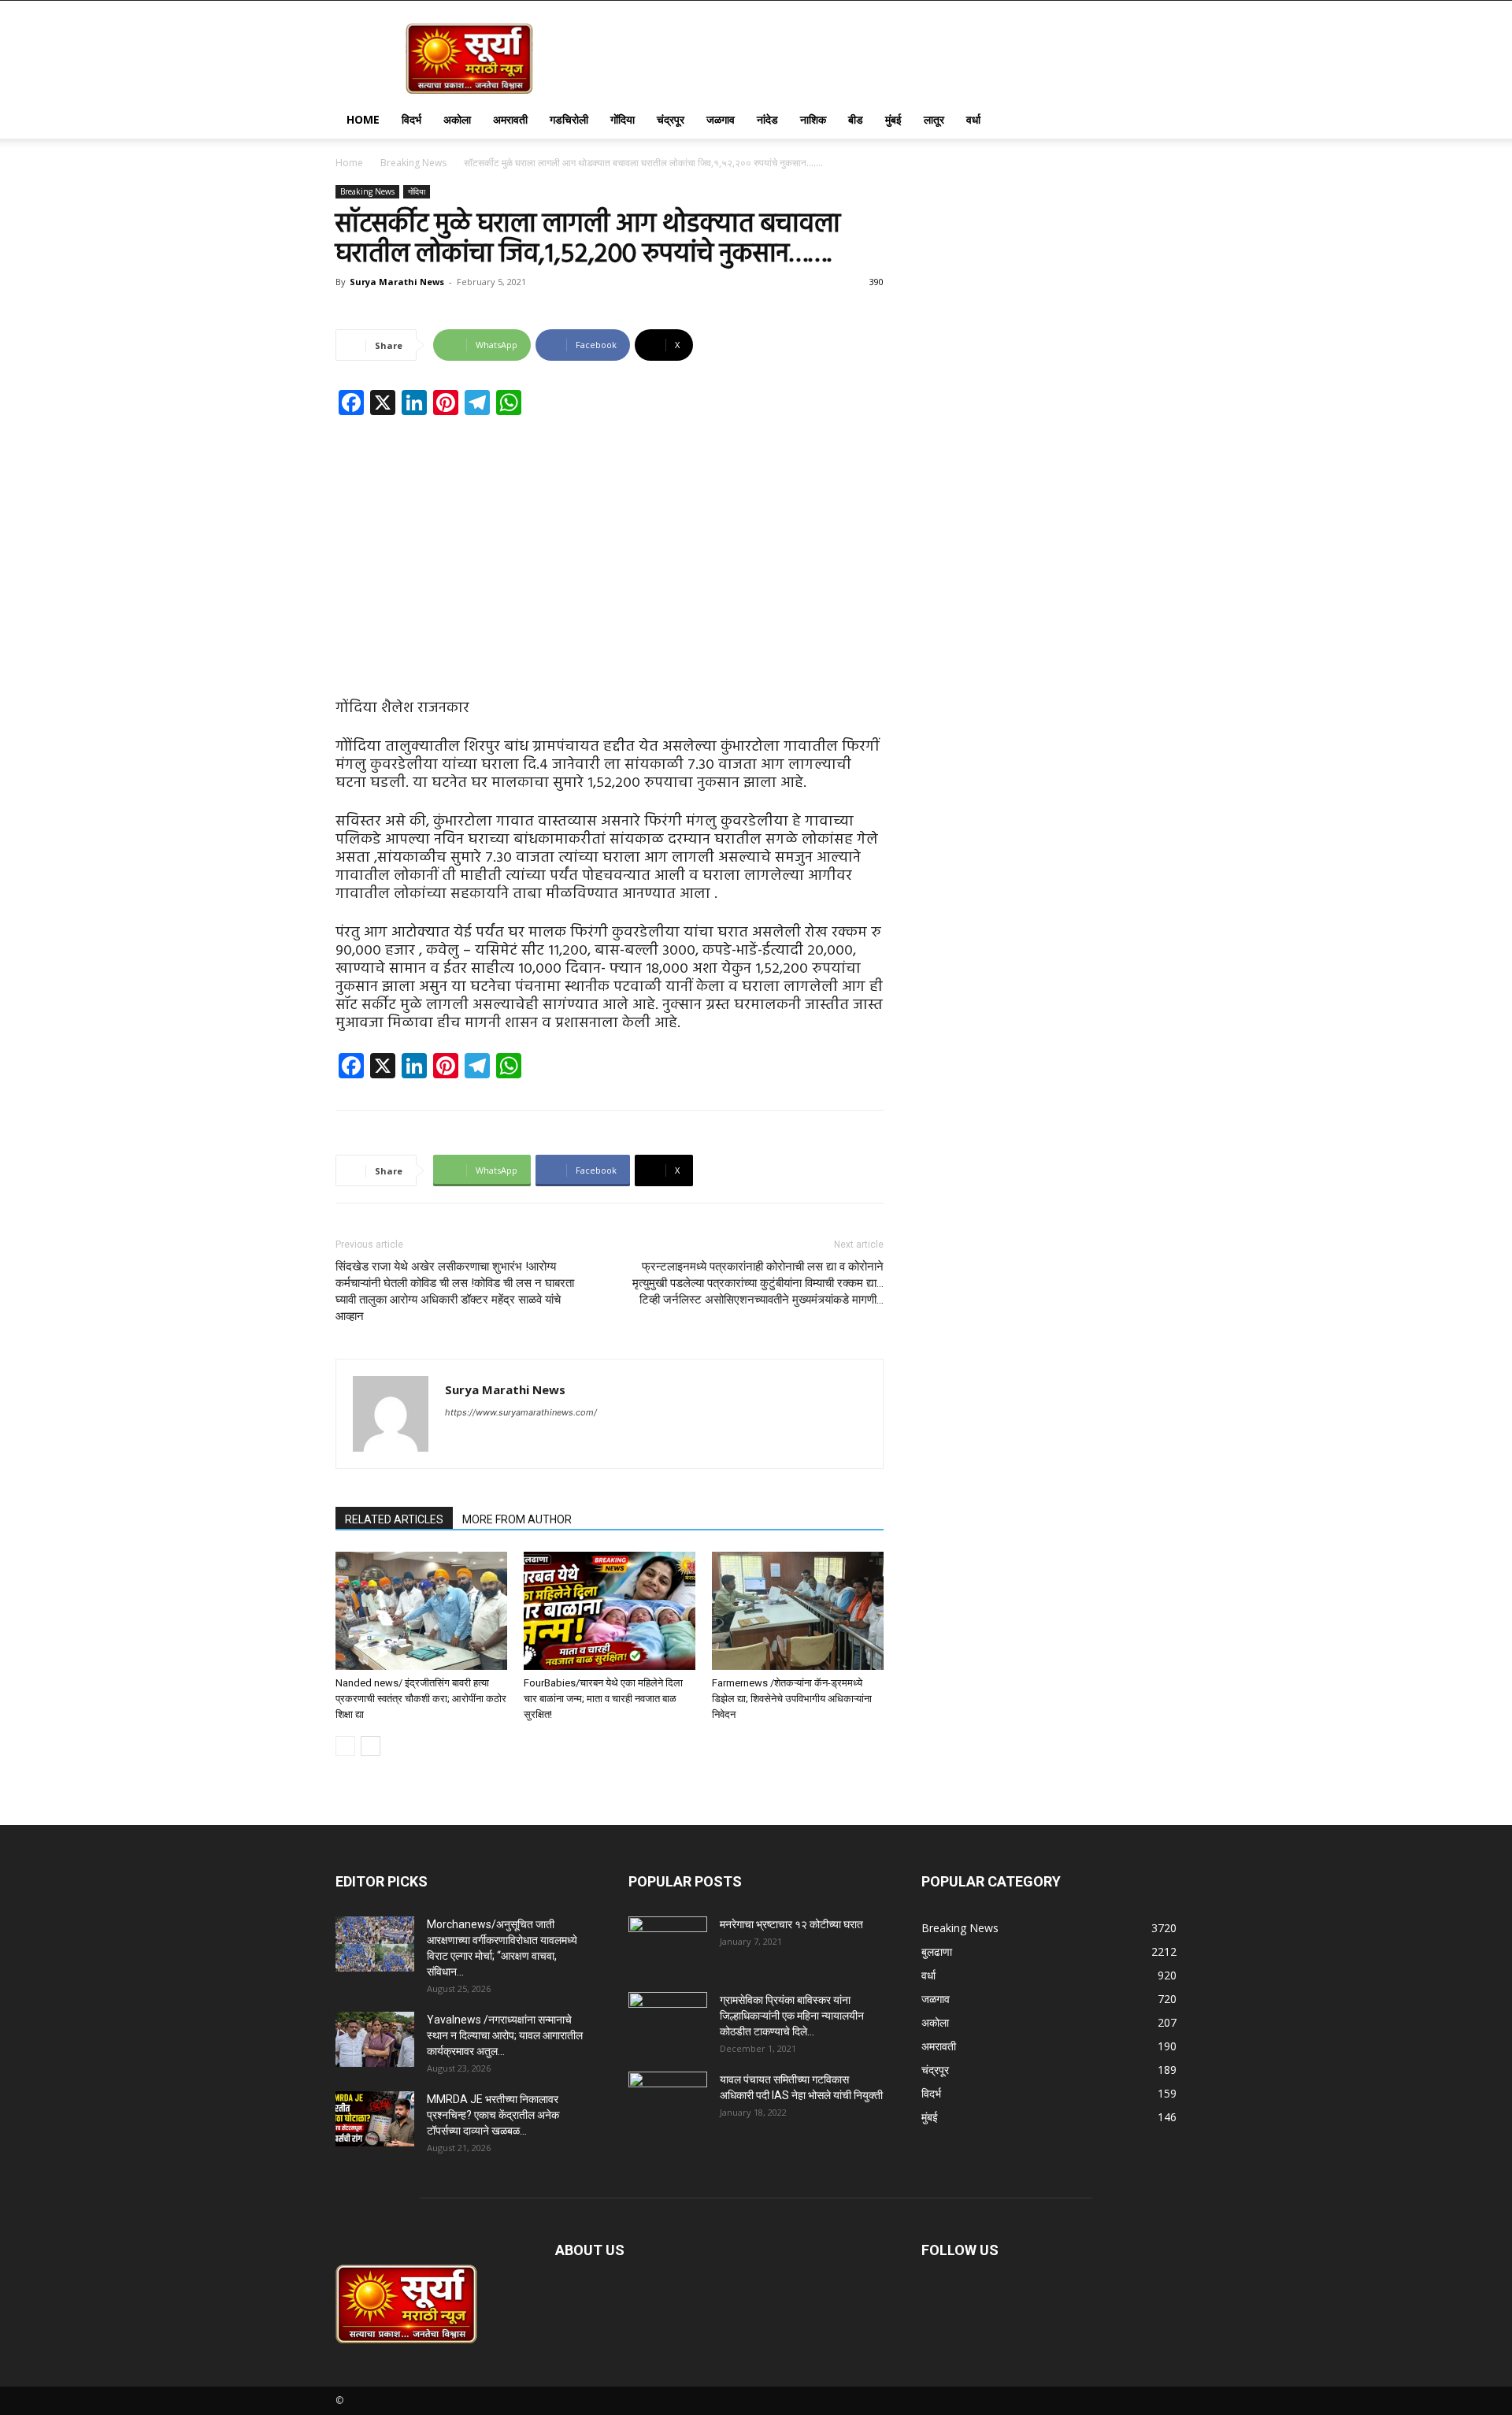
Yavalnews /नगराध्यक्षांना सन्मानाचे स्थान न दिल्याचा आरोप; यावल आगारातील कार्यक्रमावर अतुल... (505, 2035)
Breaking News (413, 163)
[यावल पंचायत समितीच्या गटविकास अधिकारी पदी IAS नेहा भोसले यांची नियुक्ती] (668, 2099)
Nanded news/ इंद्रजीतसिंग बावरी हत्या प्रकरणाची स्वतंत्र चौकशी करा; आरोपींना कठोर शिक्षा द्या (421, 1699)
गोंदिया (623, 119)
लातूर (934, 119)
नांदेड (767, 119)
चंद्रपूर (671, 119)
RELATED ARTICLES (394, 1519)
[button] (1158, 121)
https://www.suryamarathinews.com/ (521, 1412)
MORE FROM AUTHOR (517, 1519)
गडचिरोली (569, 119)
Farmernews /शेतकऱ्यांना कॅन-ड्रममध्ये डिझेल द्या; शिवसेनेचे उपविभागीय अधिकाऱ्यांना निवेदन (792, 1699)
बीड (856, 119)
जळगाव (721, 119)
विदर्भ (411, 119)
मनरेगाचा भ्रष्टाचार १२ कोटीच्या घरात (791, 1924)
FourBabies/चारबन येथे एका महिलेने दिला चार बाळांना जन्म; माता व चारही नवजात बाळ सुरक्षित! (603, 1699)
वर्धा (973, 119)
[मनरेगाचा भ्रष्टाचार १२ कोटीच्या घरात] (668, 1944)
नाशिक (813, 119)
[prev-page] (345, 1746)
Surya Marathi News (397, 282)
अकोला (457, 119)
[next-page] (371, 1746)
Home (363, 119)
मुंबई (893, 119)
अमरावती (510, 119)
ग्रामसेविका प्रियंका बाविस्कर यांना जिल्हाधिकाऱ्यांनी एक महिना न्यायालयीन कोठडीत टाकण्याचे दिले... (792, 2016)
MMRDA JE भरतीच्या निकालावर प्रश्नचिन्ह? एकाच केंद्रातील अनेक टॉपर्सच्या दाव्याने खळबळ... (493, 2115)
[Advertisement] (610, 544)
